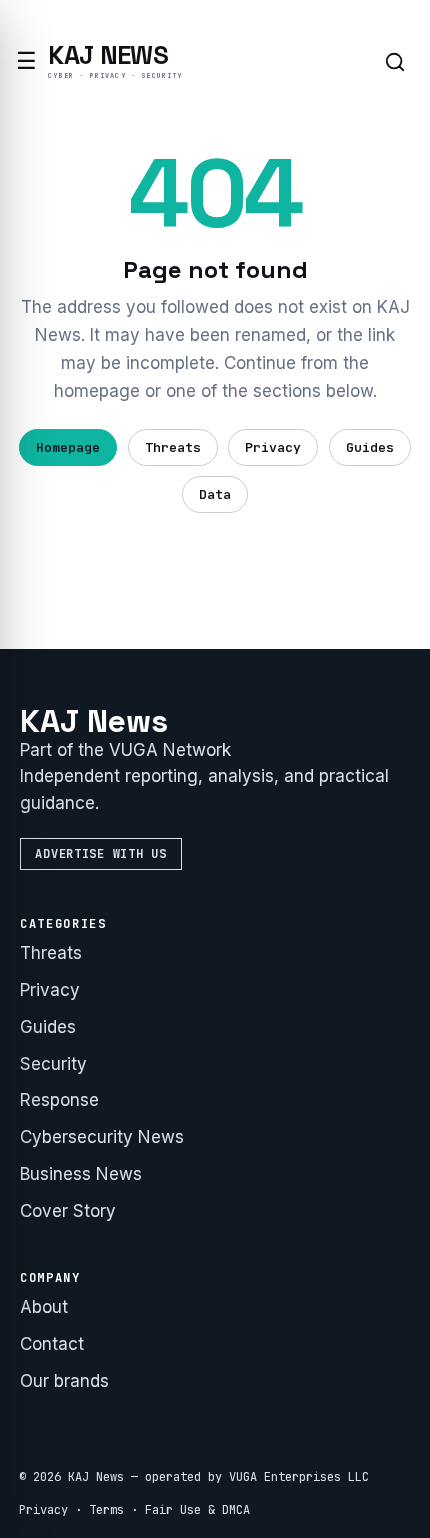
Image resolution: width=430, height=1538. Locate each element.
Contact (52, 1344)
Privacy (273, 447)
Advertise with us (100, 854)
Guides (370, 447)
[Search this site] (395, 62)
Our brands (64, 1381)
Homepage (68, 447)
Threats (173, 447)
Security (53, 1064)
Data (215, 494)
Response (59, 1100)
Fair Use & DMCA (197, 1510)
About (44, 1307)
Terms (106, 1510)
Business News (81, 1174)
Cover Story (68, 1211)
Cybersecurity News (102, 1137)
